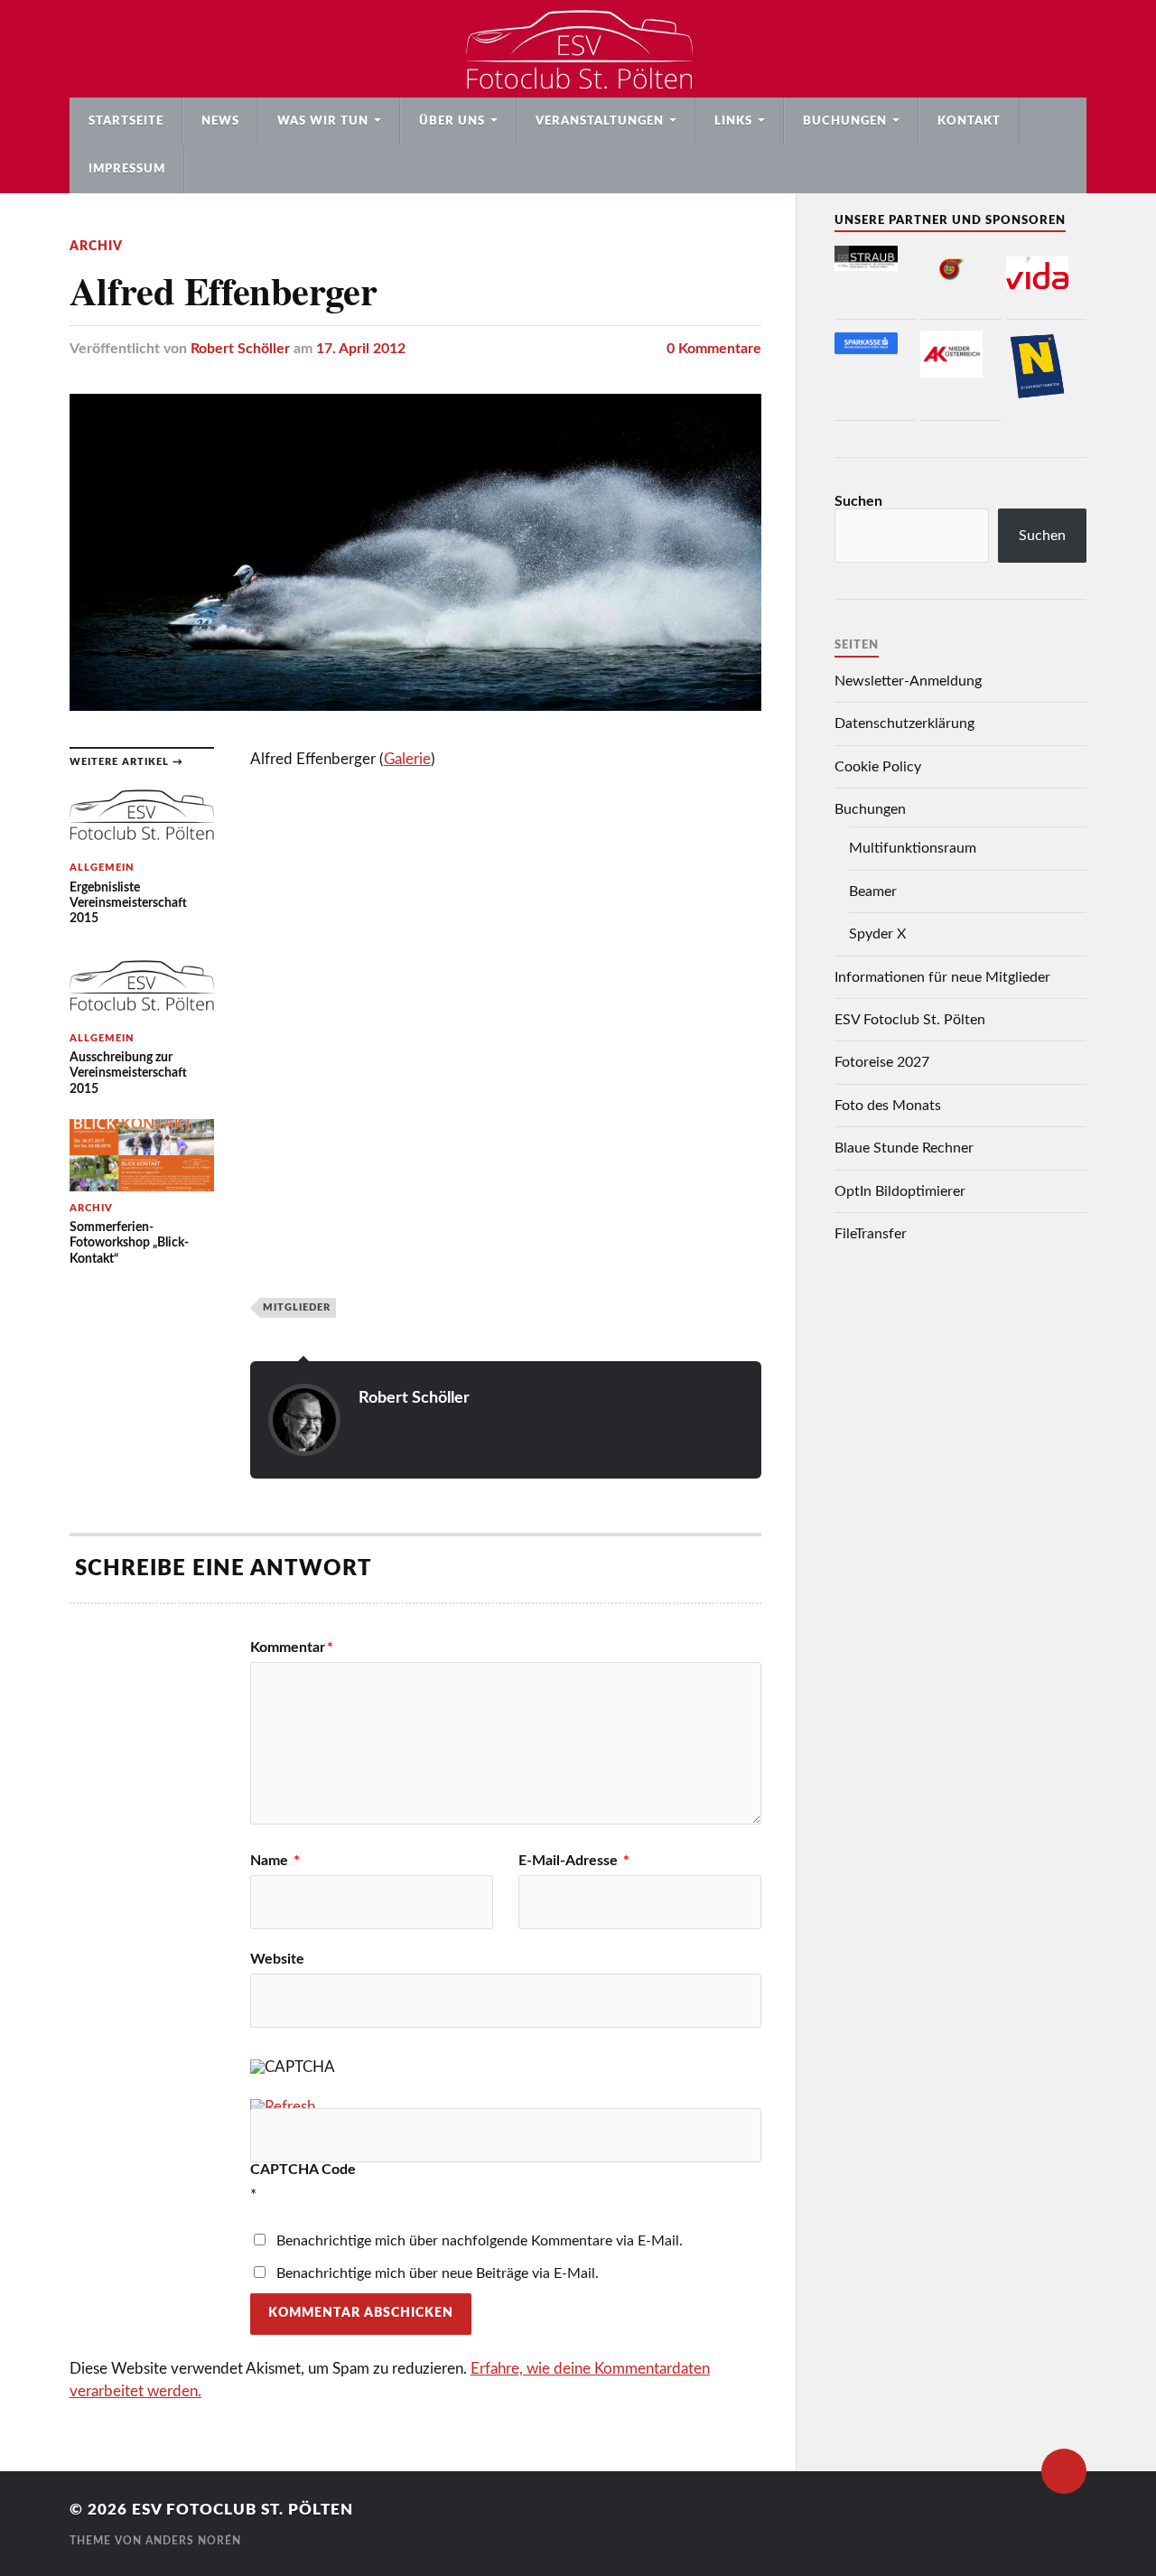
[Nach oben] (1064, 2471)
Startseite (126, 121)
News (220, 121)
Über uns (452, 121)
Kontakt (969, 121)
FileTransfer (871, 1234)
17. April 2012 (361, 349)
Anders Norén (193, 2541)
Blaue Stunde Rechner (904, 1148)
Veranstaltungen (600, 121)
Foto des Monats (888, 1106)
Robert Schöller (240, 349)
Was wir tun (323, 121)
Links (733, 121)
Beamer (873, 891)
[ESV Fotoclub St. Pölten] (578, 49)
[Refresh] (283, 2107)
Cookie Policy (878, 767)
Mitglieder (297, 1307)
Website (277, 1959)
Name (275, 1861)
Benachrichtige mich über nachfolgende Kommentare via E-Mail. (480, 2241)
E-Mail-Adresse (574, 1861)
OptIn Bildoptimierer (900, 1191)
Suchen (858, 501)
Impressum (127, 169)
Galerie (407, 759)
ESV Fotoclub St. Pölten (910, 1020)
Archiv (96, 246)
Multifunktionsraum (913, 848)
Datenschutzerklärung (904, 723)
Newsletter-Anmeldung (908, 681)
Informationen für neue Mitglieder (942, 977)
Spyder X (877, 934)
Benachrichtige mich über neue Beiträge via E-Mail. (438, 2273)
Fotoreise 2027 (882, 1062)
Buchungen (845, 121)
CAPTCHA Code (303, 2170)
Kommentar (292, 1647)
